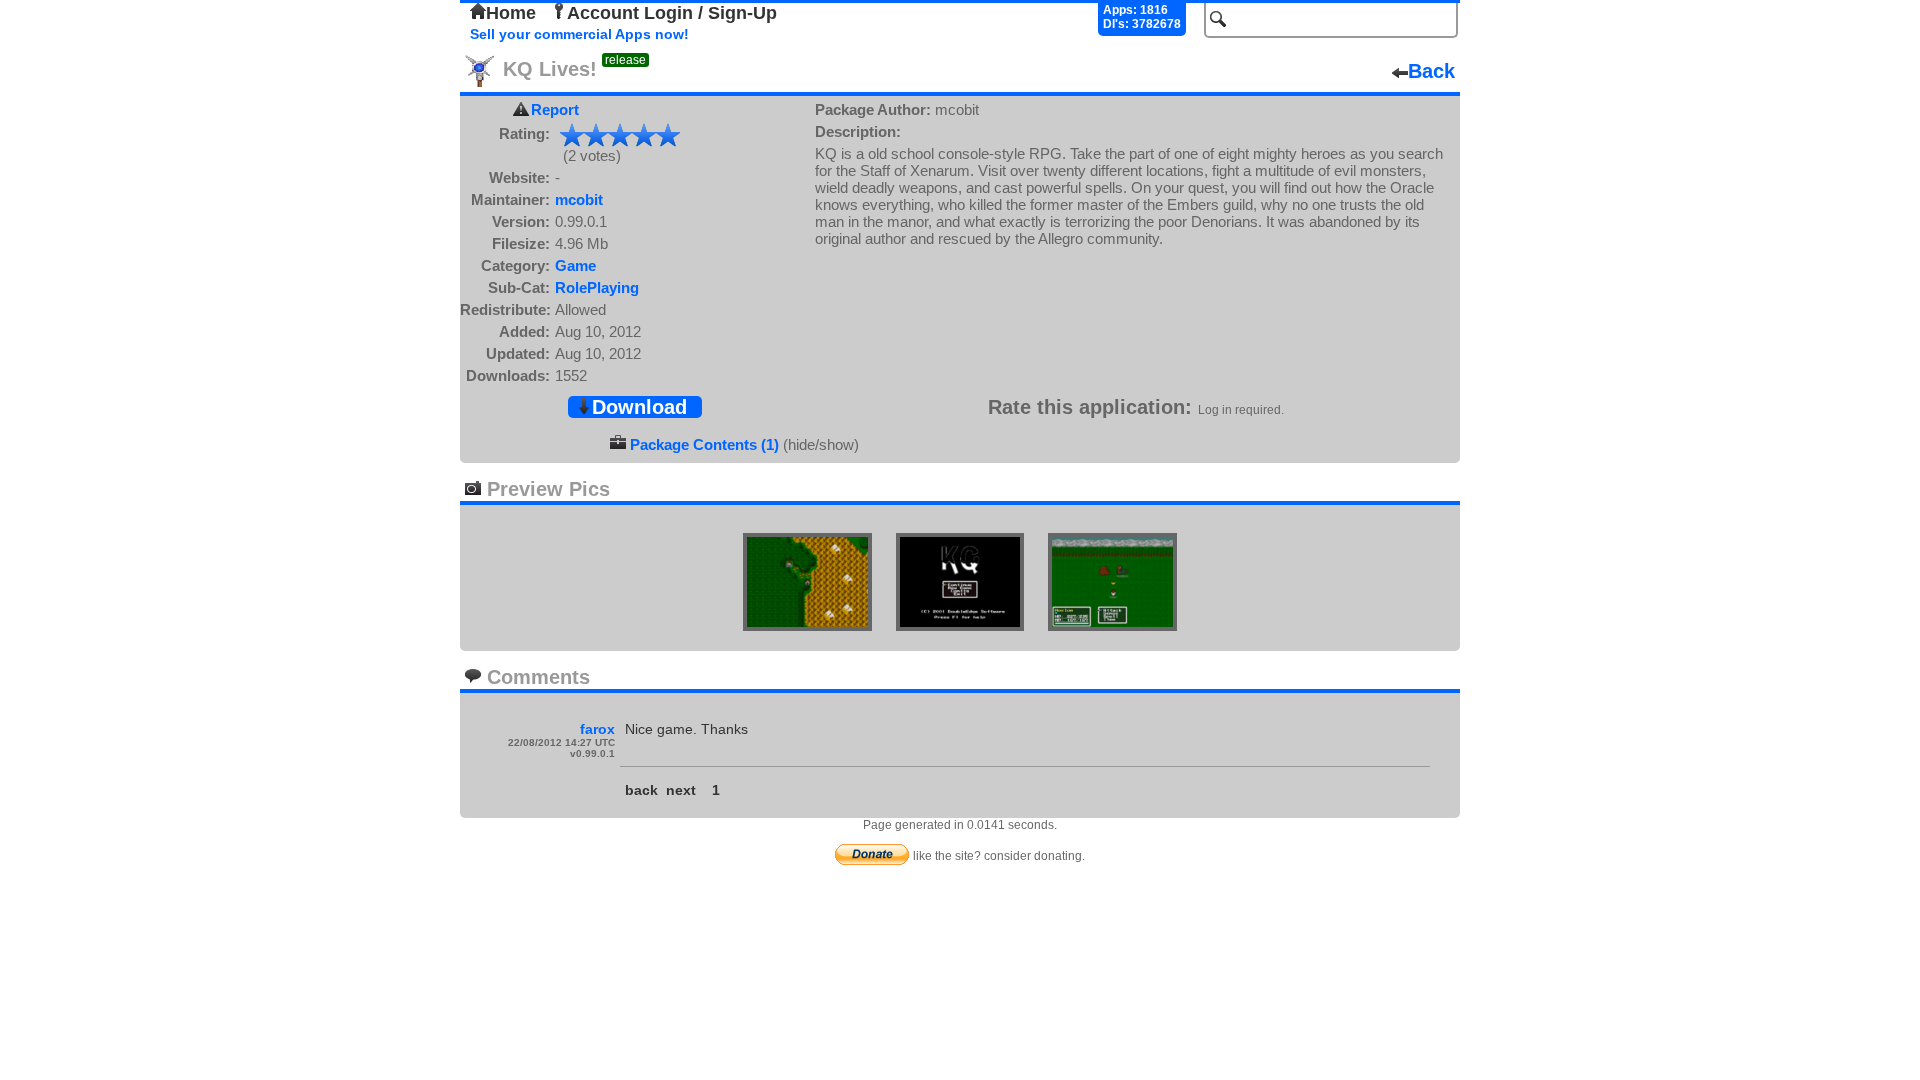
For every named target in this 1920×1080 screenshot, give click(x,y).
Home (511, 13)
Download (639, 407)
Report (555, 109)
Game (575, 265)
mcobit (579, 199)
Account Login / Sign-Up (672, 13)
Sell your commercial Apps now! (579, 34)
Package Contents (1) (704, 444)
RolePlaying (597, 287)
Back (1431, 71)
